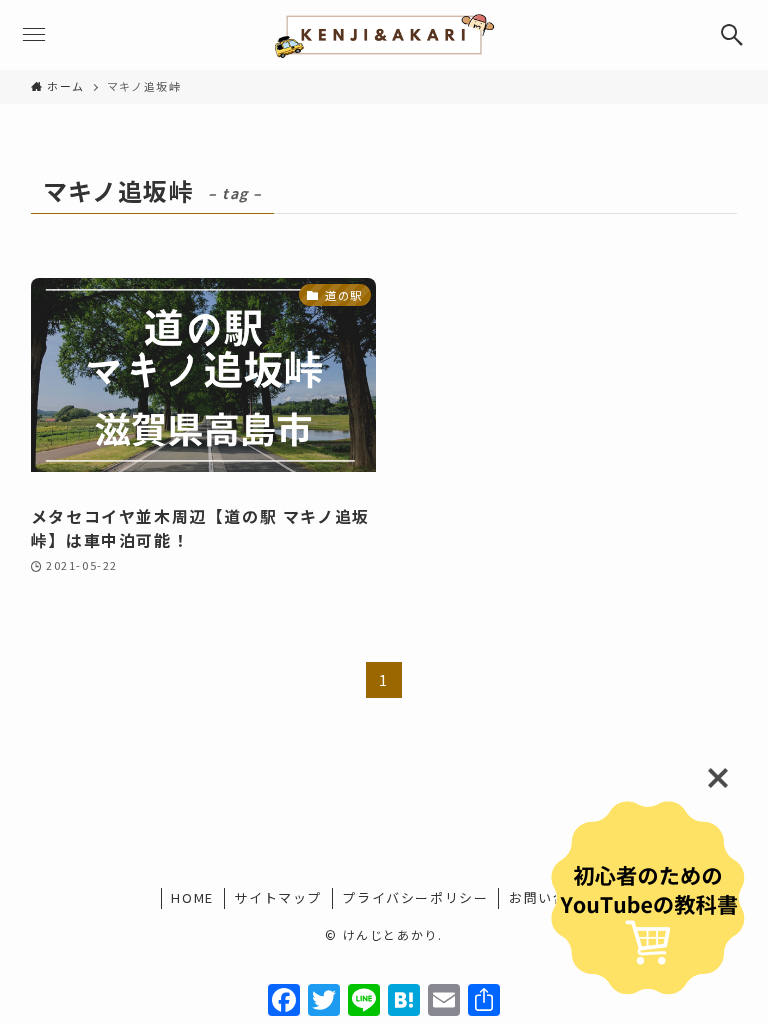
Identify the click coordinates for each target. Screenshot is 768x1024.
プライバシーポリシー (415, 897)
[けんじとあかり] (384, 35)
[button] (733, 35)
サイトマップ (278, 897)
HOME (192, 897)
